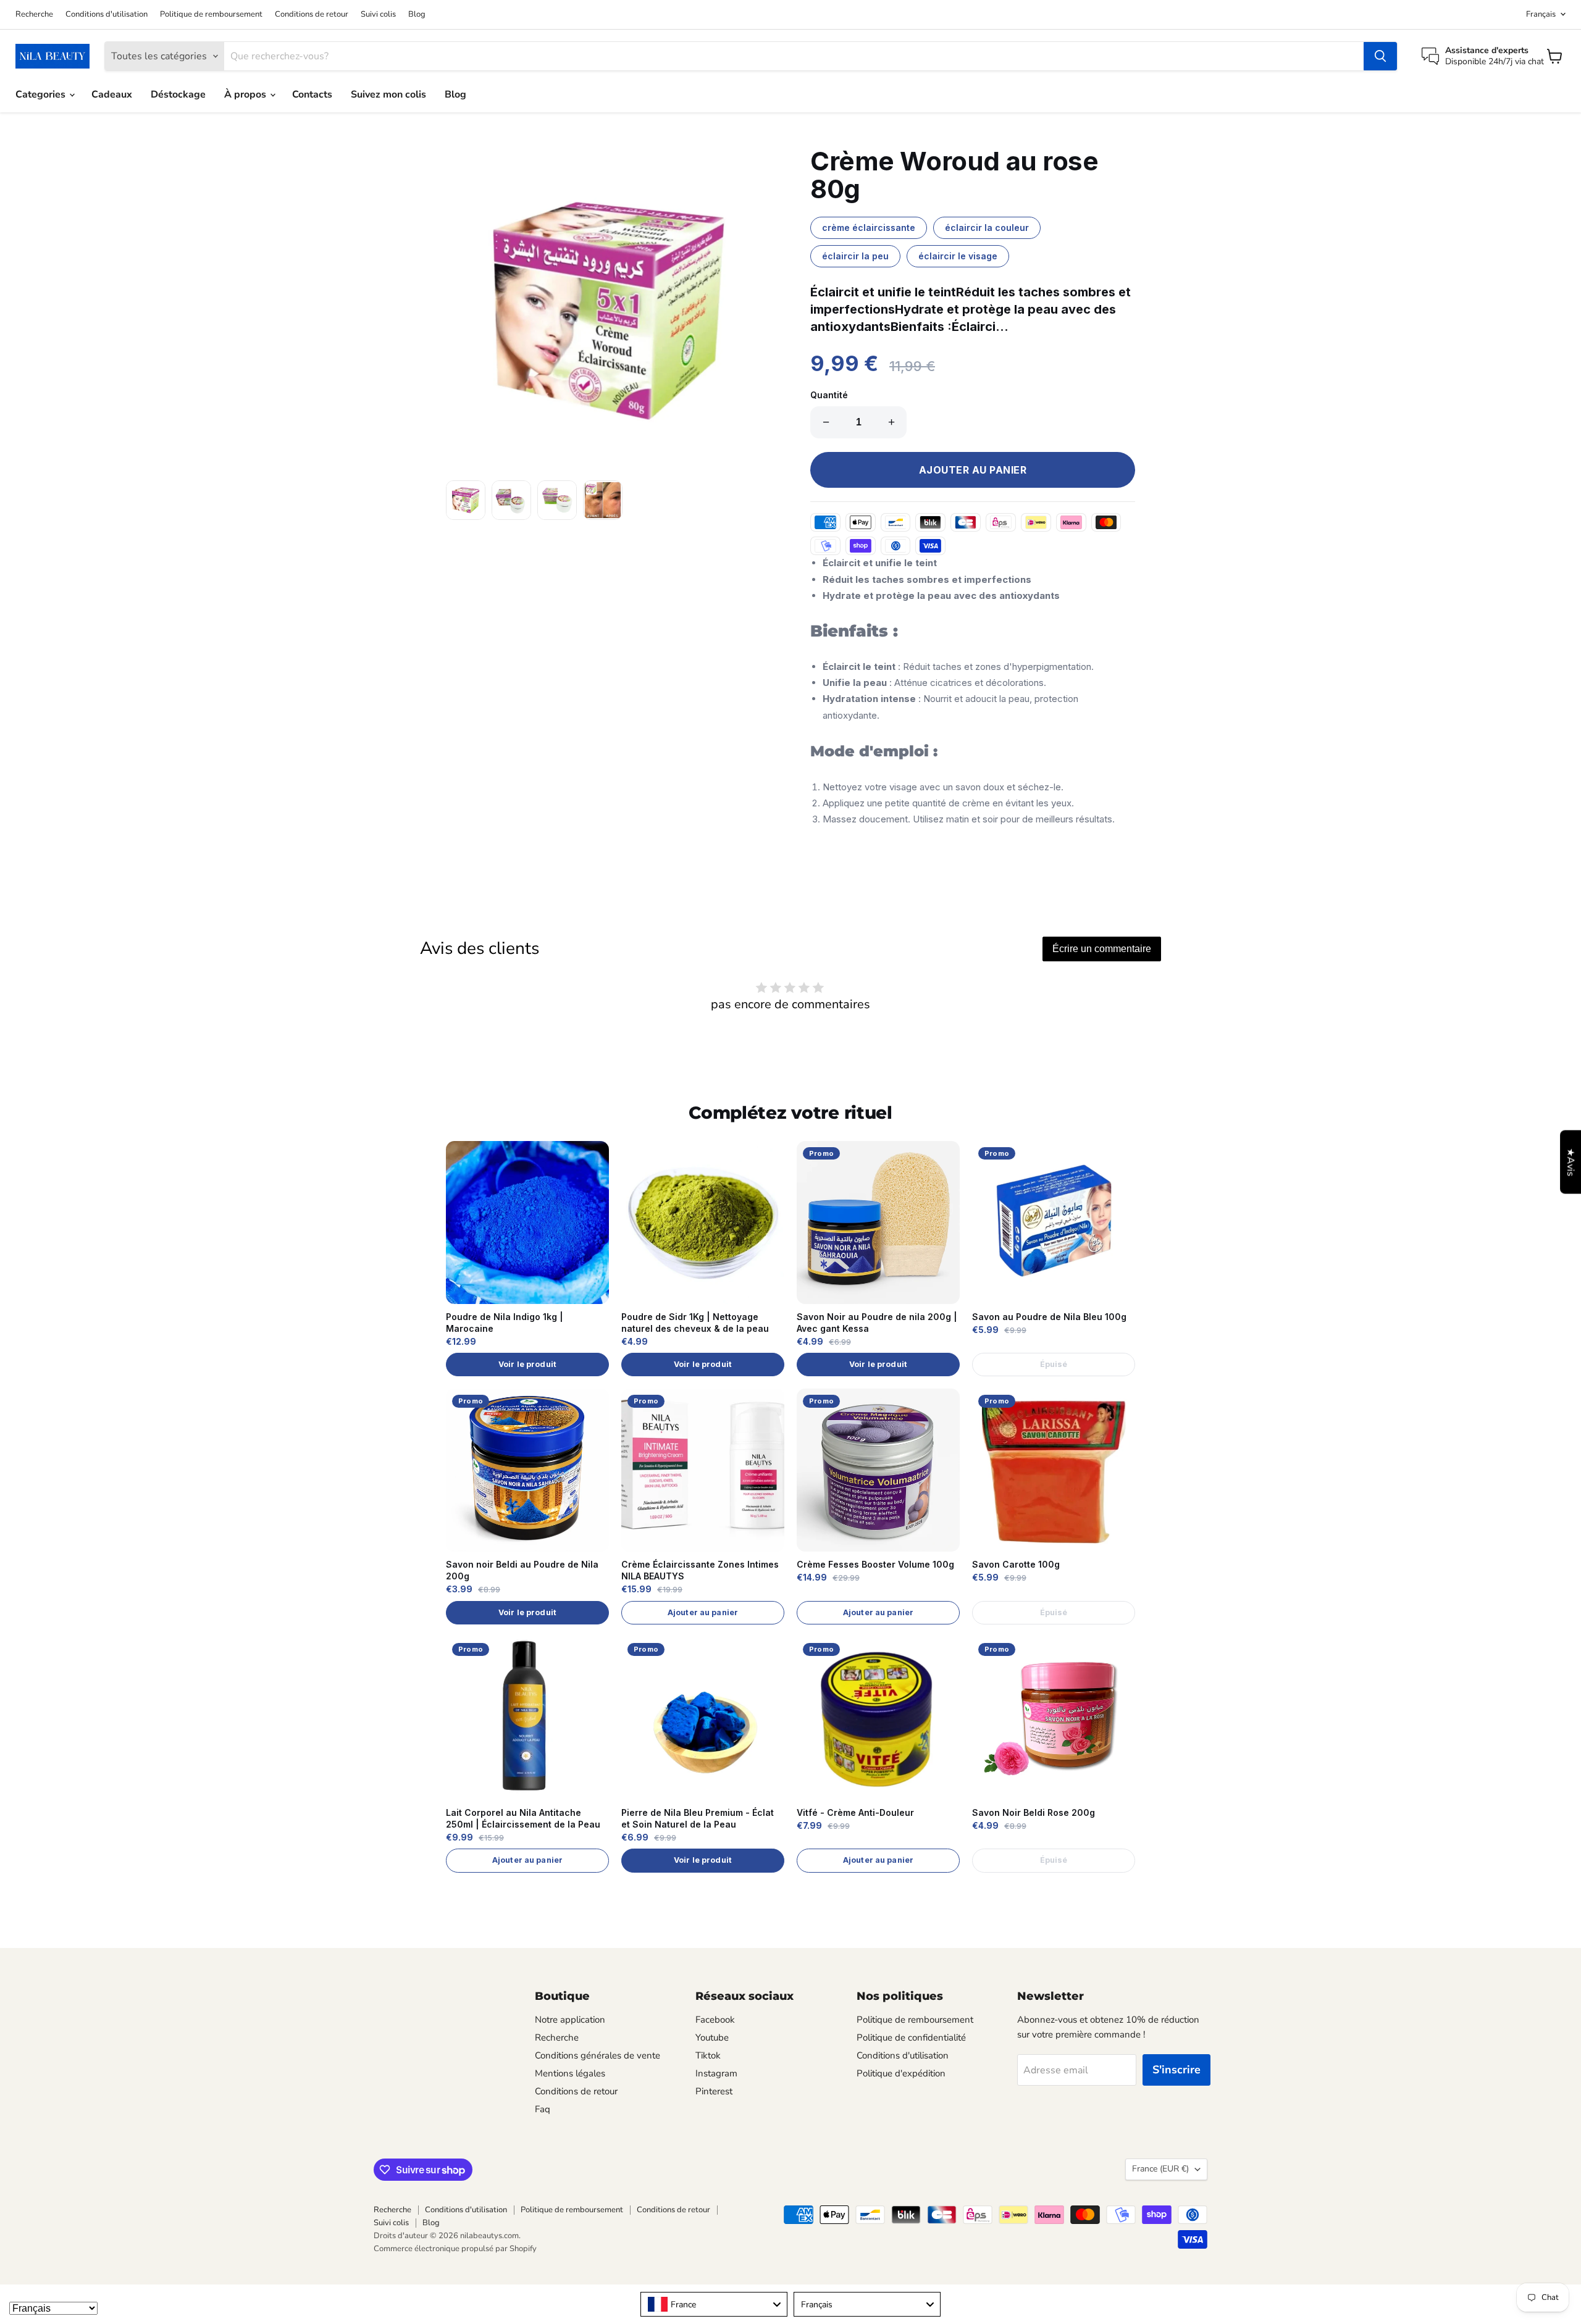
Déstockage (178, 94)
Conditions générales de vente (598, 2055)
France (1160, 2169)
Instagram (716, 2073)
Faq (543, 2109)
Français (1541, 14)
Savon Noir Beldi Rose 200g (1034, 1812)
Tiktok (708, 2055)
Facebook (715, 2020)
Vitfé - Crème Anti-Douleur (855, 1812)
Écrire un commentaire (1102, 949)
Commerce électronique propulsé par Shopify (455, 2249)
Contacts (312, 94)
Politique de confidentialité (911, 2038)
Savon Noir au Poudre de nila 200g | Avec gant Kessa (877, 1323)
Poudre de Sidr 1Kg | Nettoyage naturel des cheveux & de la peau (695, 1323)
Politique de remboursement (211, 15)
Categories (42, 94)
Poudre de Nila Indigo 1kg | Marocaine (505, 1323)
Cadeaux (112, 94)
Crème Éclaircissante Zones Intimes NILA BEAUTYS (700, 1570)
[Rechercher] (1380, 56)
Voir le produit (527, 1364)
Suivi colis (378, 15)
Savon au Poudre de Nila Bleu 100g (1049, 1317)
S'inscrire (1176, 2070)
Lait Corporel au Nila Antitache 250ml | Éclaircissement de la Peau (523, 1818)
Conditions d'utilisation (107, 15)
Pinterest (714, 2091)
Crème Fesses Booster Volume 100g (875, 1564)
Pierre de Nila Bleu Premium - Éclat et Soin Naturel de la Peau (698, 1818)
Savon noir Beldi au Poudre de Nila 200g (522, 1570)
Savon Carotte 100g (1016, 1564)
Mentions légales (570, 2073)
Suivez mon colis (388, 94)
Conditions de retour (312, 15)
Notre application (570, 2020)
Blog (417, 15)
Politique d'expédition (901, 2073)
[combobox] (714, 2304)
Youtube (712, 2038)
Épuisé (1054, 1364)
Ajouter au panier (703, 1612)
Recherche (34, 15)
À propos (246, 94)
